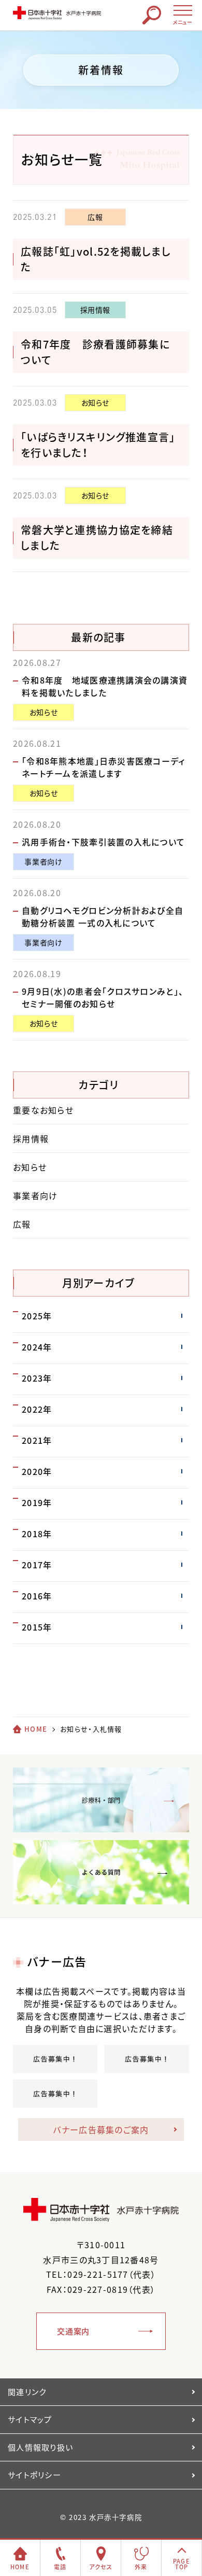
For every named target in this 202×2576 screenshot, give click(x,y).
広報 (95, 217)
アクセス (101, 2567)
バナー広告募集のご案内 (101, 2129)
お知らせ (96, 402)
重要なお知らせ (43, 1110)
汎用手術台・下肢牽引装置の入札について (103, 842)
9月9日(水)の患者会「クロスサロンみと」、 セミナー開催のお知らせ (107, 997)
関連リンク (27, 2392)
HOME (36, 1729)
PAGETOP (182, 2564)
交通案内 (73, 2331)
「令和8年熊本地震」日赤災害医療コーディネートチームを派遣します (104, 767)
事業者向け (43, 861)
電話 (60, 2567)
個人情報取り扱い (40, 2447)
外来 (141, 2567)
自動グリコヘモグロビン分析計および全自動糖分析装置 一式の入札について (103, 916)
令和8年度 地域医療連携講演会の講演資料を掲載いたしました (105, 686)
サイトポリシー (34, 2475)
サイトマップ (30, 2419)
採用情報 (96, 310)
